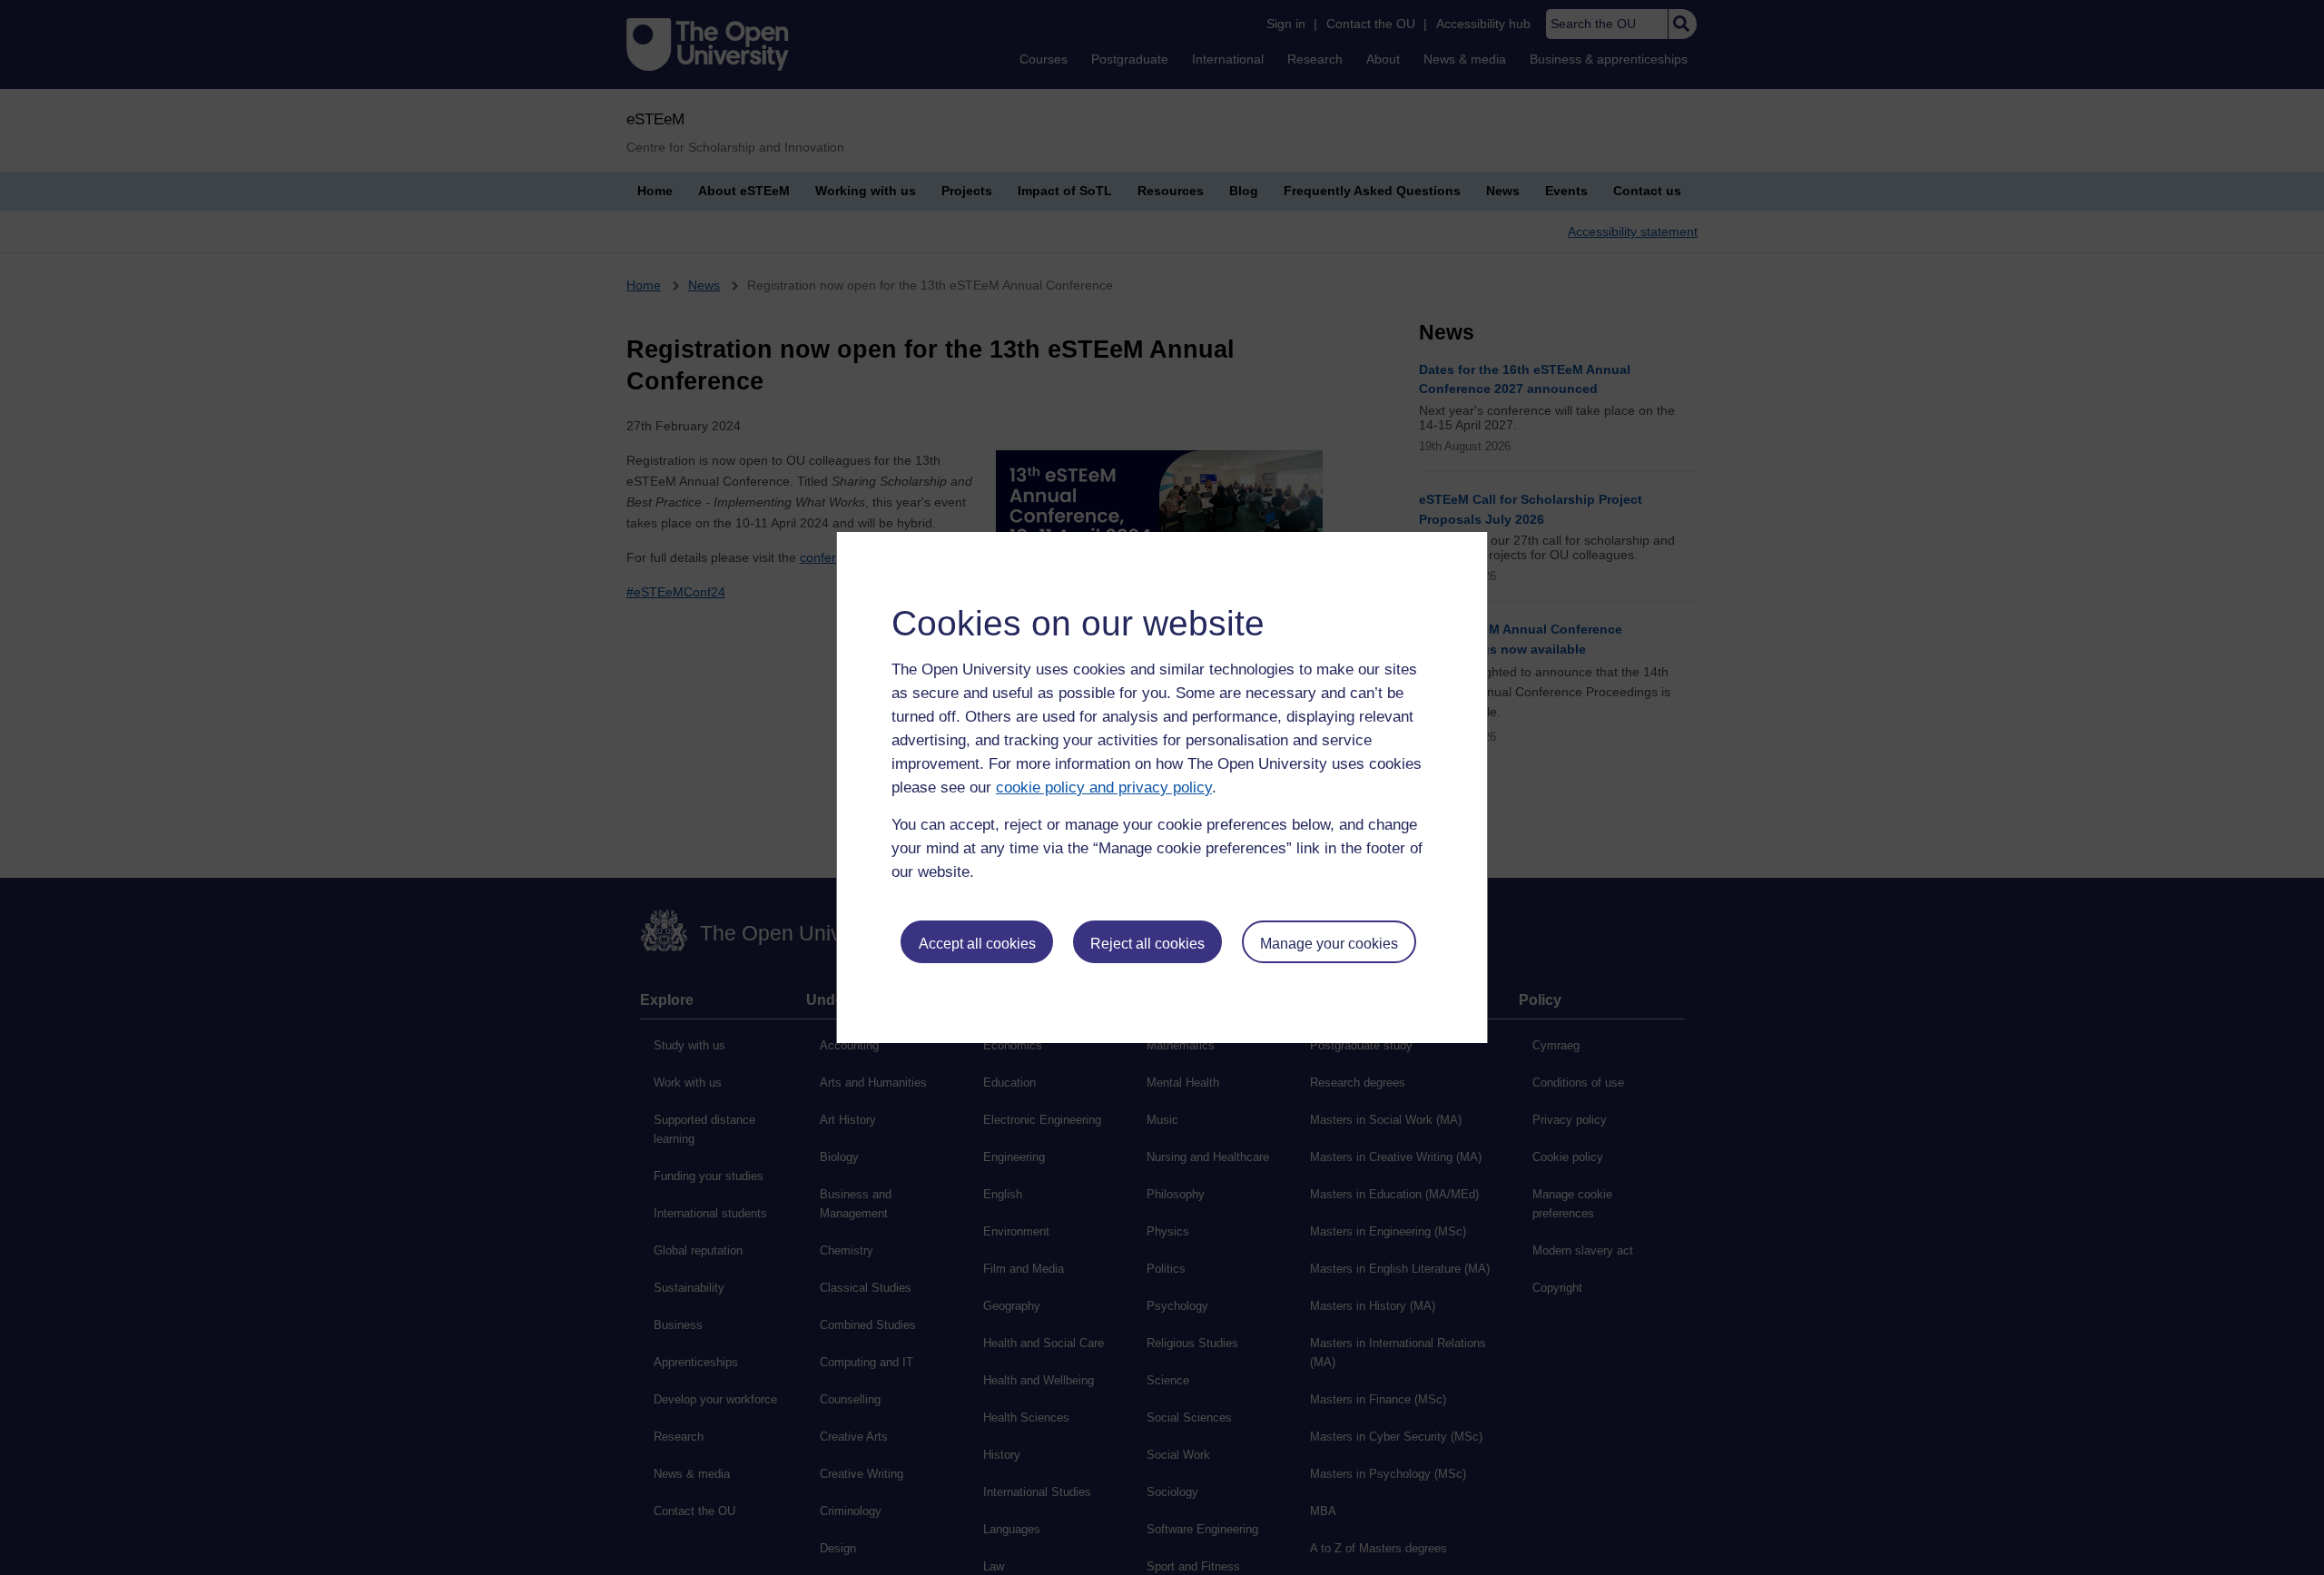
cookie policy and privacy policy (1104, 787)
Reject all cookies (1147, 944)
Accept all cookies (977, 944)
